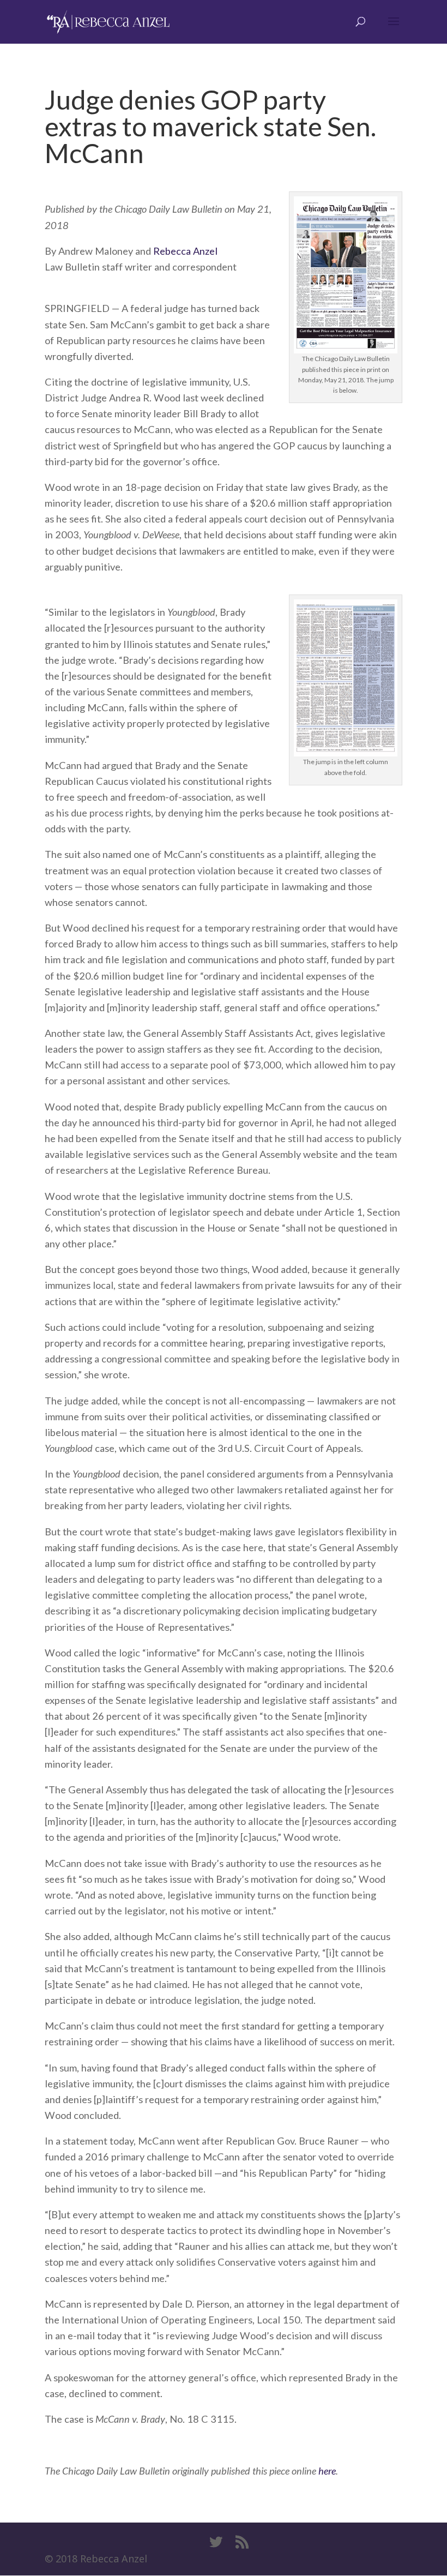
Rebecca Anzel (185, 251)
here (327, 2471)
